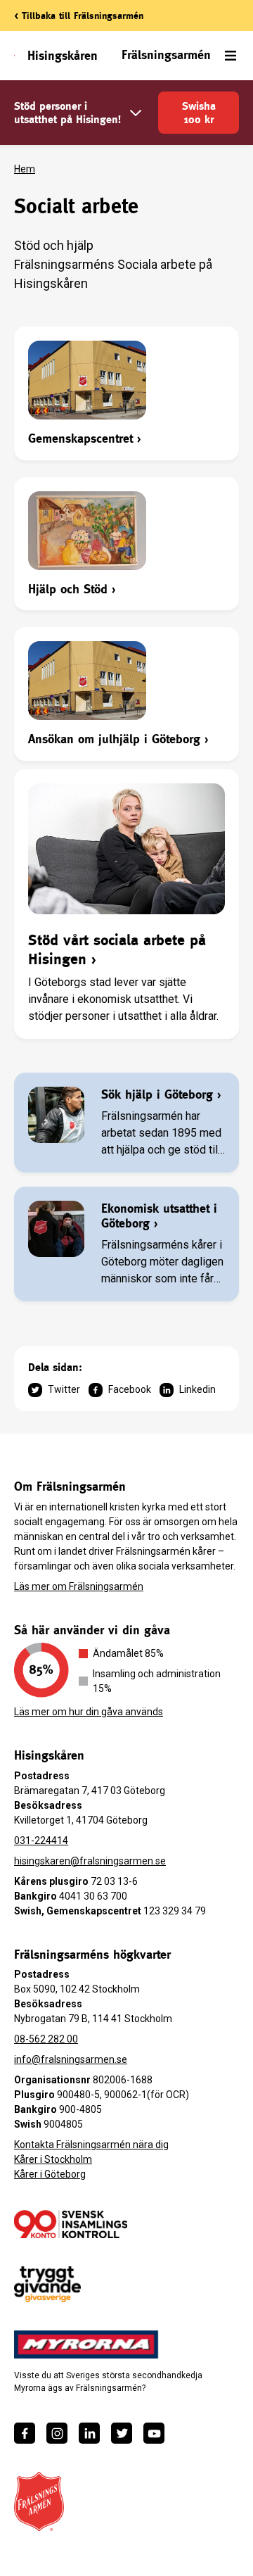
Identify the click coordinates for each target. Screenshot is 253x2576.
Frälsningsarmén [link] (166, 55)
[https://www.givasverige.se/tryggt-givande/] (47, 2284)
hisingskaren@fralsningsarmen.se (90, 1861)
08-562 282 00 (46, 2039)
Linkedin (197, 1389)
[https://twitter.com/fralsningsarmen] (122, 2433)
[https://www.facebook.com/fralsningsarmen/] (25, 2433)
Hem (25, 169)
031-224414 (41, 1841)
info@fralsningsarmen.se (71, 2059)
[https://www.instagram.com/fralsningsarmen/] (57, 2433)
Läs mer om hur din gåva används (89, 1712)
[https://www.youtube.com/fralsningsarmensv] (154, 2433)
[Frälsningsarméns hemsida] (39, 2501)
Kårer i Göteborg (50, 2174)
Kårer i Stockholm (53, 2159)
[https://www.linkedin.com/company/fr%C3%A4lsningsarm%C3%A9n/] (89, 2433)
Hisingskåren (63, 55)
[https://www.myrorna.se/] (86, 2344)
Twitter (64, 1389)
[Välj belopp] (136, 113)
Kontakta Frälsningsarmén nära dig (91, 2145)
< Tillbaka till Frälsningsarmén (79, 15)
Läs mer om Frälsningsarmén (79, 1586)
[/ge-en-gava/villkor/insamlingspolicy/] (71, 2224)
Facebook (130, 1389)
